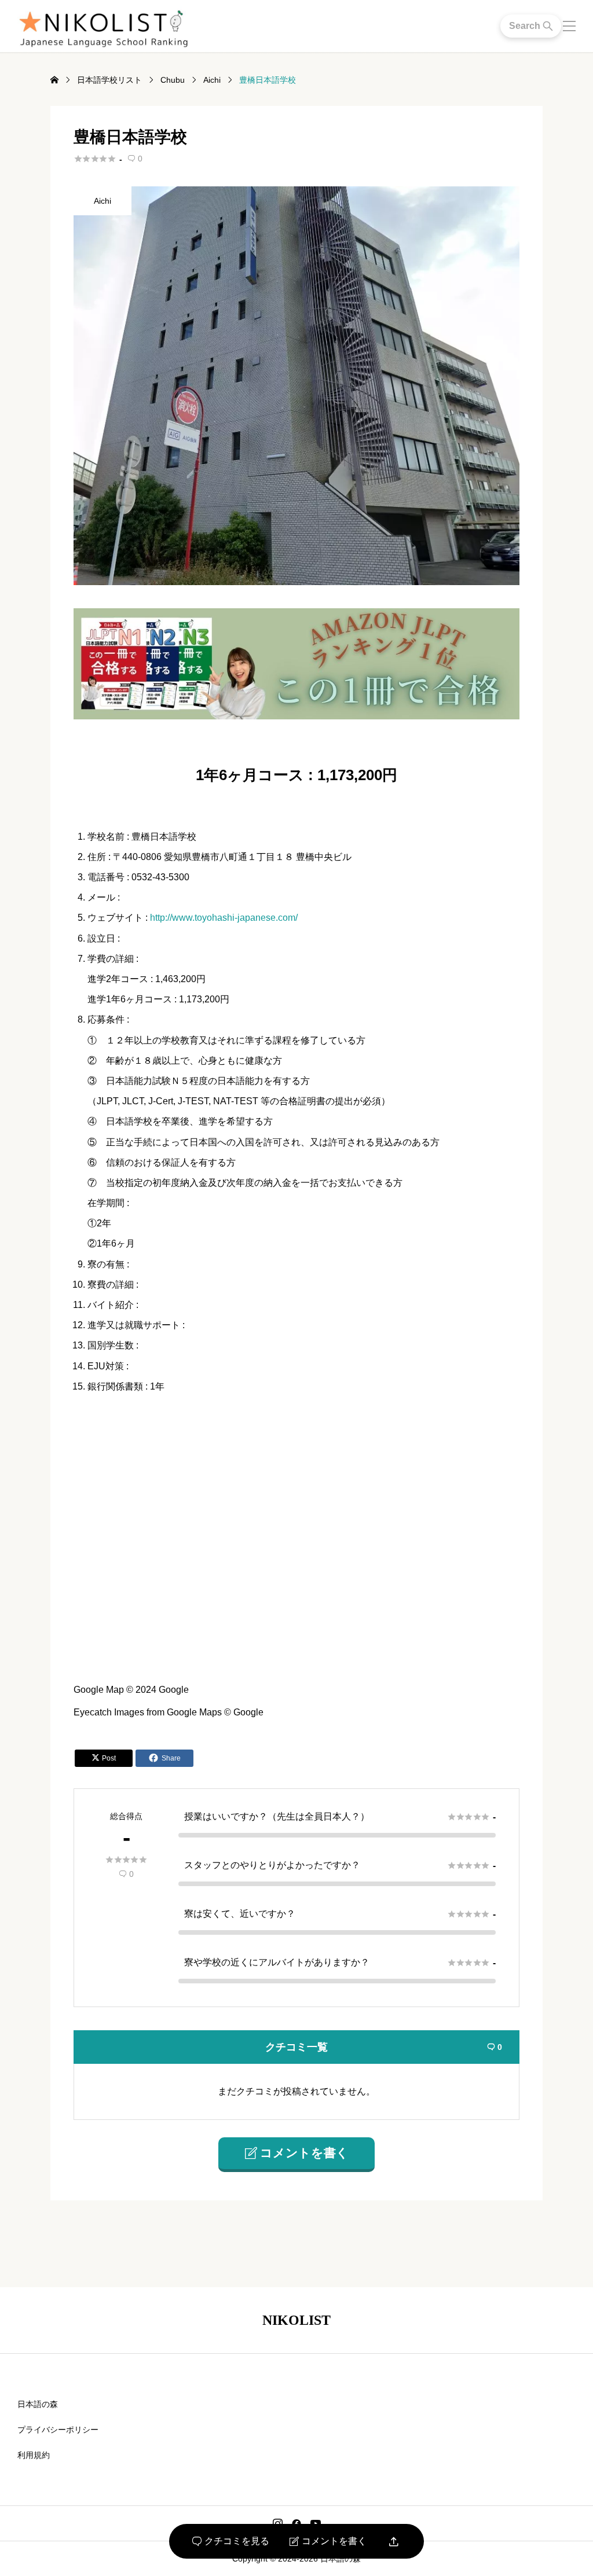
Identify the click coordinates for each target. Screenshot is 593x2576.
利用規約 (34, 2455)
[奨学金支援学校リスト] (296, 714)
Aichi (103, 201)
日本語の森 (38, 2404)
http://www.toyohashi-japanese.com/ (224, 918)
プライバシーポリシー (58, 2430)
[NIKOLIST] (103, 26)
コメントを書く (328, 2541)
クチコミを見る (231, 2541)
